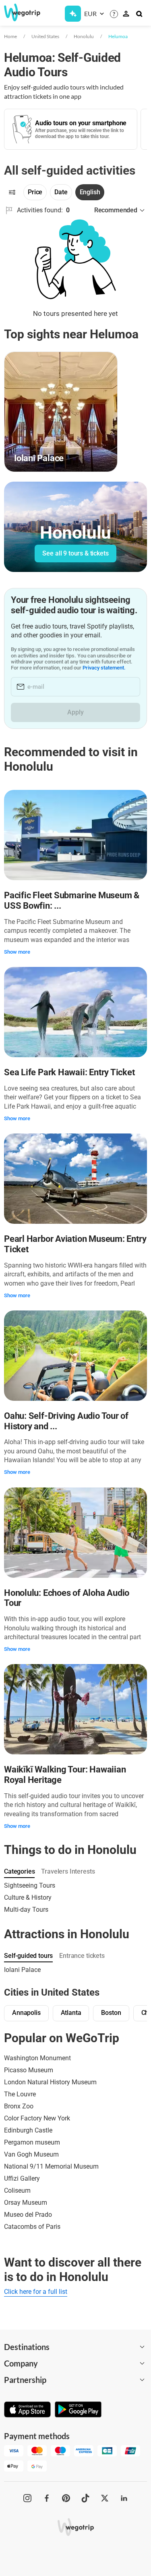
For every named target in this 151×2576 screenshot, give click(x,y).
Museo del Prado (28, 2215)
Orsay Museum (26, 2203)
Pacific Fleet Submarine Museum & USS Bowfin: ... (72, 900)
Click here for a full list (36, 2292)
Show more (17, 952)
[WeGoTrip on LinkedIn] (124, 2498)
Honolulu (84, 36)
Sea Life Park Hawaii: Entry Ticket (69, 1072)
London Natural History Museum (50, 2082)
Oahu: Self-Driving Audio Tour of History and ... (66, 1421)
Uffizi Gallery (22, 2178)
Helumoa (118, 36)
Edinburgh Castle (28, 2130)
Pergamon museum (32, 2142)
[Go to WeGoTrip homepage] (19, 12)
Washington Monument (37, 2058)
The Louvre (20, 2094)
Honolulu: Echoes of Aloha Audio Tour (67, 1598)
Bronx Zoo (19, 2106)
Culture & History (28, 1897)
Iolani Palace (22, 1970)
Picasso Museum (29, 2070)
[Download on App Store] (27, 2410)
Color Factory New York (37, 2118)
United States (45, 36)
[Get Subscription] (73, 14)
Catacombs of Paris (32, 2227)
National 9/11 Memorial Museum (51, 2166)
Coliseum (17, 2190)
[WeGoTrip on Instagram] (27, 2498)
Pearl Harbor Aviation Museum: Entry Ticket (75, 1244)
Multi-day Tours (26, 1910)
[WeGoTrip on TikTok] (85, 2498)
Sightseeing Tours (30, 1885)
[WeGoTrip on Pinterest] (66, 2498)
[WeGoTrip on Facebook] (47, 2498)
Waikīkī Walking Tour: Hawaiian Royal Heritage (65, 1775)
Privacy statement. (104, 668)
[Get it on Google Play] (78, 2410)
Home (10, 36)
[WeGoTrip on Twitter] (105, 2498)
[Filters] (12, 192)
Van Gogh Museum (31, 2154)
